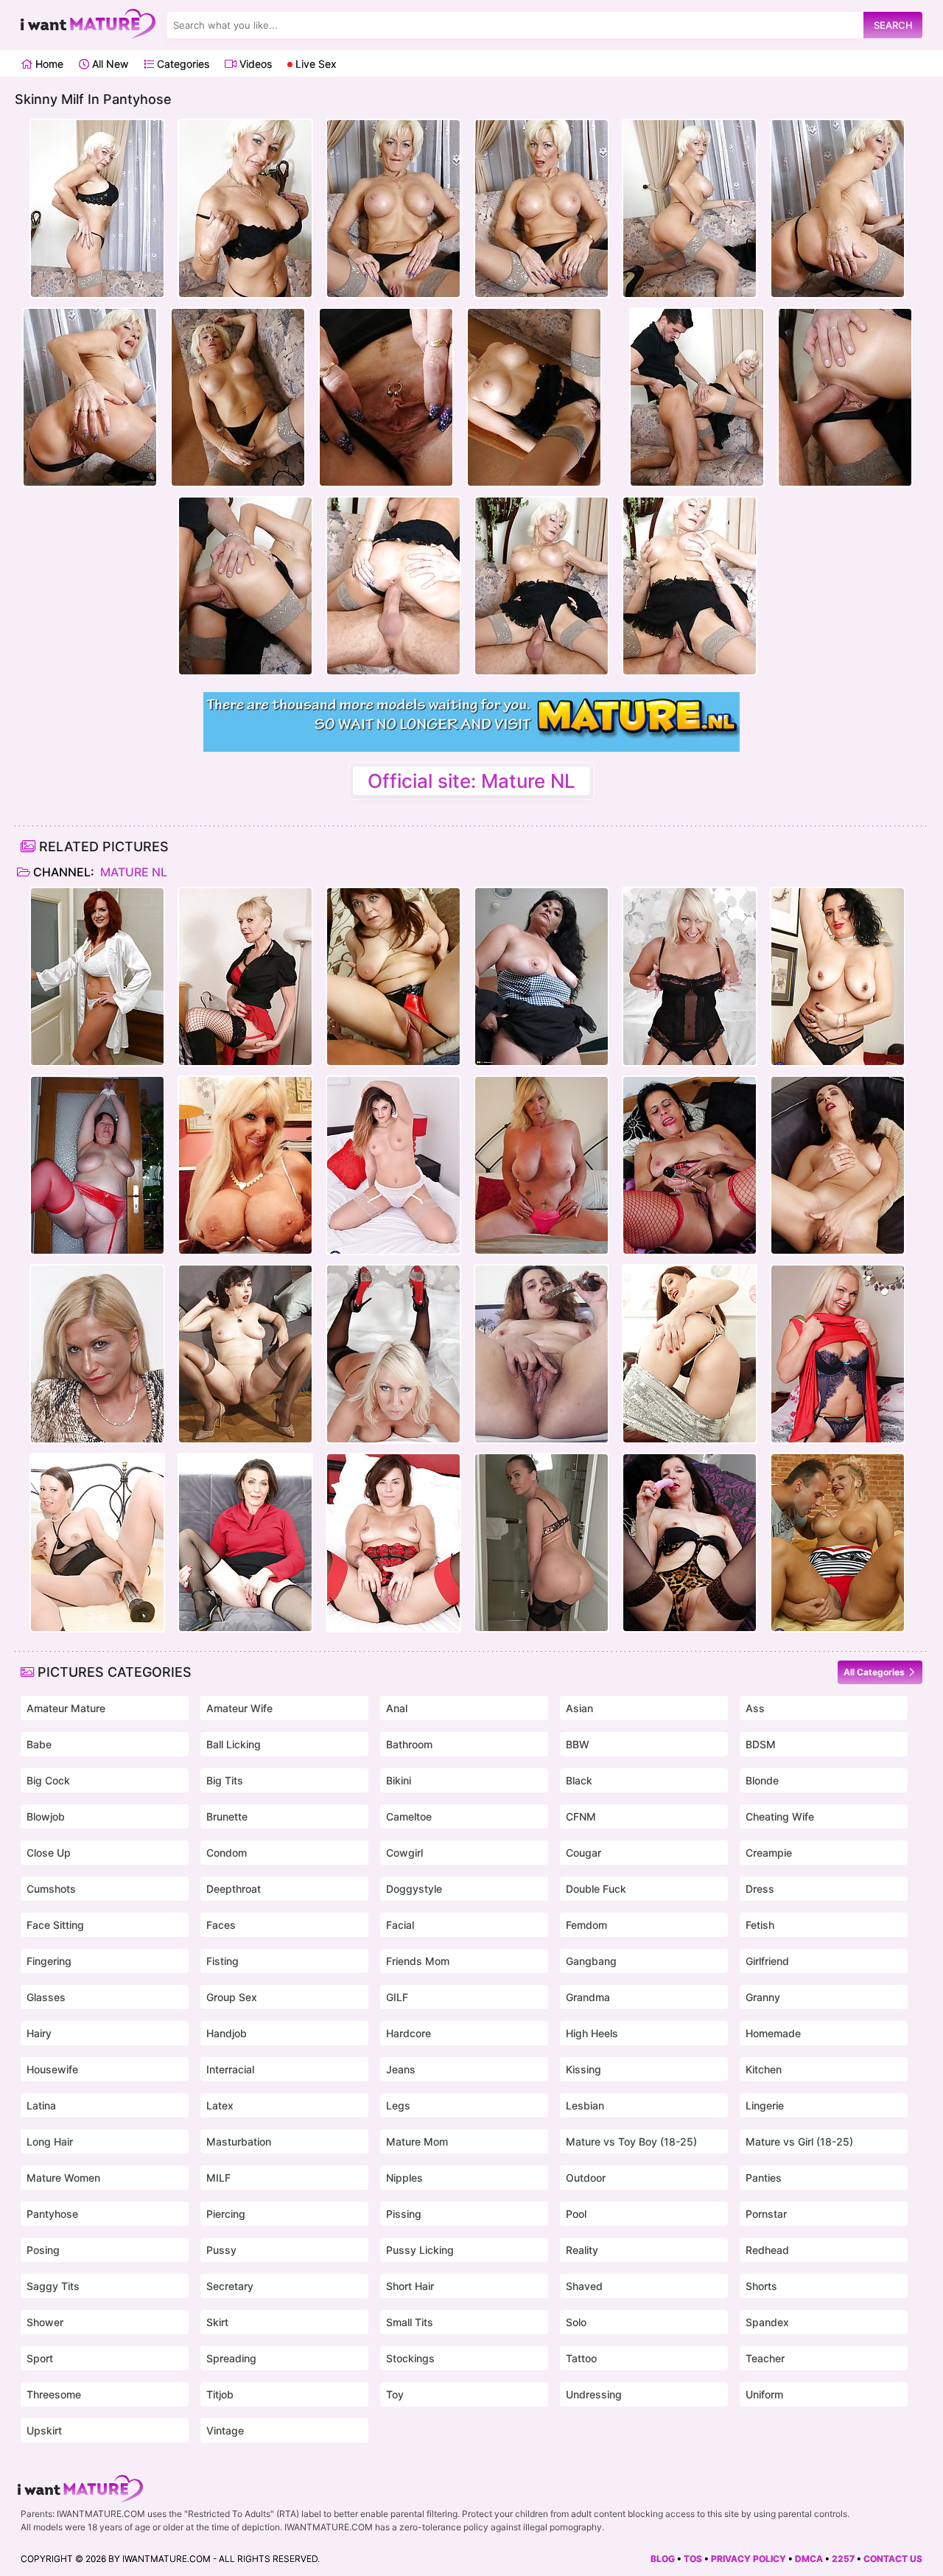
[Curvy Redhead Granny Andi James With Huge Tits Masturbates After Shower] (97, 977)
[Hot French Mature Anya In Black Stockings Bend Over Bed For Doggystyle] (245, 1543)
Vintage (225, 2430)
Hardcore (409, 2033)
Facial (400, 1925)
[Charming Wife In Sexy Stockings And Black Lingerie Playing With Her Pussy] (690, 1354)
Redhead (767, 2250)
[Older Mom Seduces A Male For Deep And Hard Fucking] (393, 977)
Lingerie (765, 2105)
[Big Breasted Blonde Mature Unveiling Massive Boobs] (245, 1165)
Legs (398, 2105)
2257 (843, 2559)
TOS (693, 2559)
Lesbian (585, 2105)
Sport (40, 2358)
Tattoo (581, 2358)
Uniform (764, 2394)
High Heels (592, 2033)
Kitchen (764, 2069)
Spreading (231, 2358)
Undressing (594, 2394)
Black (579, 1780)
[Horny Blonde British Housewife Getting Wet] (838, 1354)
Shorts (761, 2286)
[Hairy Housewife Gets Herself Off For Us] (541, 1354)
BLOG (663, 2559)
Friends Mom (418, 1961)
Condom (227, 1853)
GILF (397, 1997)
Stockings (410, 2358)
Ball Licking (234, 1744)
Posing (43, 2250)
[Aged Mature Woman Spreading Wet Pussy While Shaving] (245, 1354)
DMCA (809, 2559)
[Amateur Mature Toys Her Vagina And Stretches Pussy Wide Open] (541, 977)
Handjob (227, 2033)
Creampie (769, 1853)
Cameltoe (409, 1816)
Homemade (773, 2033)
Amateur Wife (239, 1708)
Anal (397, 1708)
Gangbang (591, 1961)
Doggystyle (414, 1889)
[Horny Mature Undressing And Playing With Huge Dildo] (97, 1543)
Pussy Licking (420, 2250)
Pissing (404, 2214)
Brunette (227, 1816)
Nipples (404, 2178)
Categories (182, 64)
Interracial (230, 2069)
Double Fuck (596, 1889)
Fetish (760, 1925)
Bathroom (409, 1744)
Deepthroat (234, 1889)
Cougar (583, 1853)
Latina (41, 2105)
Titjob (220, 2394)
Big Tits (225, 1780)
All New (109, 64)
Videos (254, 64)
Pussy (221, 2250)
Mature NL (132, 872)
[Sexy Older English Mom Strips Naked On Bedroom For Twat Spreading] (393, 1543)
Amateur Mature (66, 1708)
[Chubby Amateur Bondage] (97, 1165)
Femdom (586, 1925)
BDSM (761, 1744)
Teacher (765, 2358)
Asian (579, 1708)
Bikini (399, 1780)
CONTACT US (893, 2559)
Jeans (401, 2069)
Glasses (46, 1997)
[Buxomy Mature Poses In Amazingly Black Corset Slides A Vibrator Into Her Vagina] (690, 977)
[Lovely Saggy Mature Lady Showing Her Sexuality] (690, 1543)
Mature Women (63, 2178)
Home (48, 64)
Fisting (222, 1961)
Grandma (588, 1997)
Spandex (767, 2322)
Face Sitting (55, 1925)
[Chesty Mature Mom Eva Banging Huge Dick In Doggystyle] (838, 1543)
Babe (39, 1744)
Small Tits (410, 2322)
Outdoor (586, 2178)
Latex (220, 2105)
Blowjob (46, 1816)
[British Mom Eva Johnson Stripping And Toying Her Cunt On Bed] (393, 1165)
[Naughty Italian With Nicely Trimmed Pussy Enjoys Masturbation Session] (838, 1165)
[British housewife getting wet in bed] (245, 977)
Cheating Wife (780, 1816)
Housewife (52, 2069)
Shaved (584, 2286)
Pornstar (766, 2214)
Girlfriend (767, 1961)
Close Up (49, 1853)
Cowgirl (404, 1853)
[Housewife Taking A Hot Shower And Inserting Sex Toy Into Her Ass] (541, 1543)
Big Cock (48, 1780)
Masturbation (239, 2142)
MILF (218, 2178)
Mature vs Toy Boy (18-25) (631, 2142)
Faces (221, 1925)
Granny (763, 1997)
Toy (395, 2394)
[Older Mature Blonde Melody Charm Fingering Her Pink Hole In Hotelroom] (541, 1165)
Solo (576, 2322)
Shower (45, 2322)
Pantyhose (52, 2214)
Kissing (583, 2069)
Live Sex (315, 64)
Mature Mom (417, 2142)
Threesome (54, 2394)
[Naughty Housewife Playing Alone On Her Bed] (690, 1165)
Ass (755, 1708)
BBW (578, 1744)
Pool (576, 2214)
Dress (760, 1889)
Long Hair (50, 2142)
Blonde (762, 1780)
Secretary (230, 2286)
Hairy (39, 2033)
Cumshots (51, 1889)
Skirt (217, 2322)
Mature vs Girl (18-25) (799, 2142)
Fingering (49, 1961)
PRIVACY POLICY (749, 2559)
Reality (582, 2250)
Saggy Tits (53, 2286)
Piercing (226, 2214)
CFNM (581, 1816)
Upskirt (44, 2430)
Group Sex (232, 1997)
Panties (764, 2178)
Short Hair (410, 2286)
